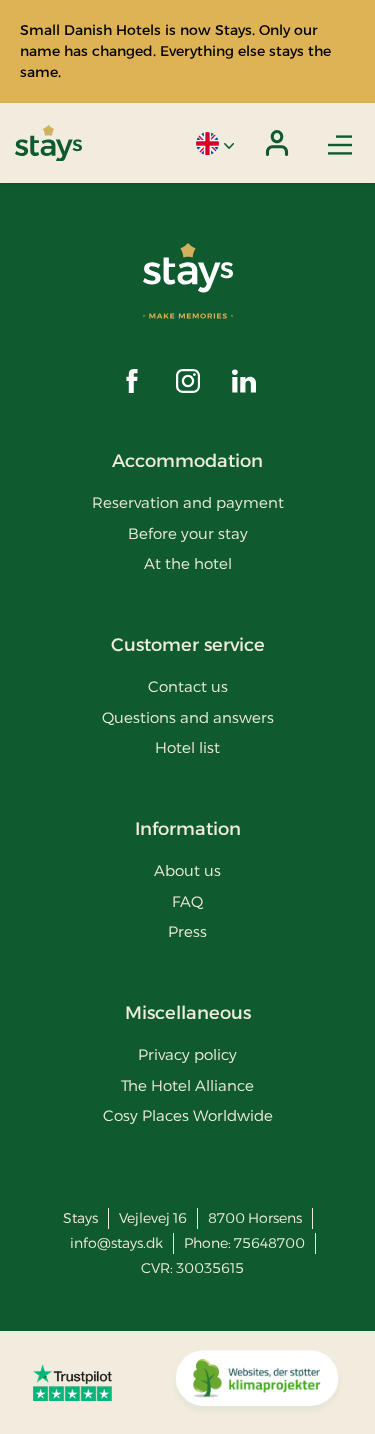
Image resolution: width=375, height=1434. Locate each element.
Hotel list (187, 747)
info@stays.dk (116, 1243)
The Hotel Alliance (187, 1085)
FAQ (187, 901)
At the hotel (188, 563)
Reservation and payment (188, 502)
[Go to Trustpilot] (72, 1382)
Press (187, 931)
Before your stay (188, 533)
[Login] (277, 143)
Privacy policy (187, 1054)
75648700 (269, 1243)
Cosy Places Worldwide (188, 1115)
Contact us (188, 686)
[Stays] (48, 143)
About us (187, 870)
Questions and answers (188, 717)
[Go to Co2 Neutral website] (257, 1383)
